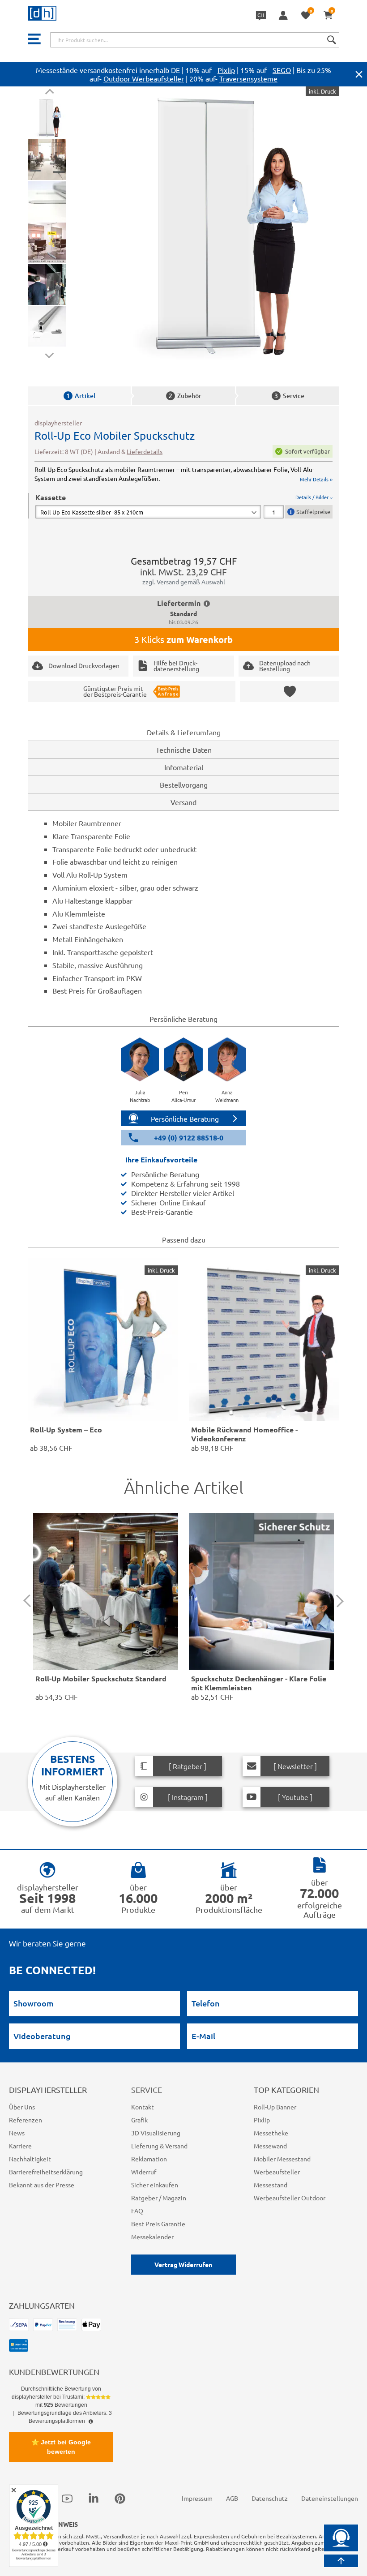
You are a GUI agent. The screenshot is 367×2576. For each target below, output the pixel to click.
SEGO (282, 70)
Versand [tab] (183, 802)
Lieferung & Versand (159, 2146)
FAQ (137, 2211)
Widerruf (144, 2172)
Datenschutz (270, 2498)
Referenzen (26, 2120)
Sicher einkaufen (155, 2185)
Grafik (139, 2120)
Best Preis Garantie (158, 2224)
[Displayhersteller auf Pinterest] (120, 2499)
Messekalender (152, 2237)
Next (49, 354)
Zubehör (185, 396)
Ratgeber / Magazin (159, 2198)
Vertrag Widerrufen (183, 2264)
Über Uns (22, 2107)
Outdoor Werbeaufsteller (144, 78)
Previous (49, 93)
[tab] (184, 506)
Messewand (270, 2146)
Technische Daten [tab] (184, 750)
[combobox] (195, 40)
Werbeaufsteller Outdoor (290, 2198)
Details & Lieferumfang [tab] (184, 732)
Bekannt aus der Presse (42, 2185)
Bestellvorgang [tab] (184, 784)
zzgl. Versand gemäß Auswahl (184, 582)
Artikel (81, 396)
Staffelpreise (313, 512)
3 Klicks (183, 639)
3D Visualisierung (156, 2133)
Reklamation (149, 2159)
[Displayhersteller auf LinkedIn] (94, 2499)
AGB (232, 2498)
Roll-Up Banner (275, 2107)
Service (289, 396)
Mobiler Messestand (282, 2159)
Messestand (271, 2185)
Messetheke (271, 2133)
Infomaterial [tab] (184, 767)
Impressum (197, 2498)
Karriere (20, 2146)
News (17, 2133)
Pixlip (226, 70)
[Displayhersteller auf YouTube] (67, 2499)
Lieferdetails (145, 451)
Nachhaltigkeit (30, 2159)
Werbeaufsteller (277, 2172)
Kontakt (143, 2107)
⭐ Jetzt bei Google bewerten (61, 2447)
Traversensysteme (248, 78)
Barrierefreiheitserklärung (46, 2172)
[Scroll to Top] (341, 2561)
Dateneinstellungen (330, 2498)
